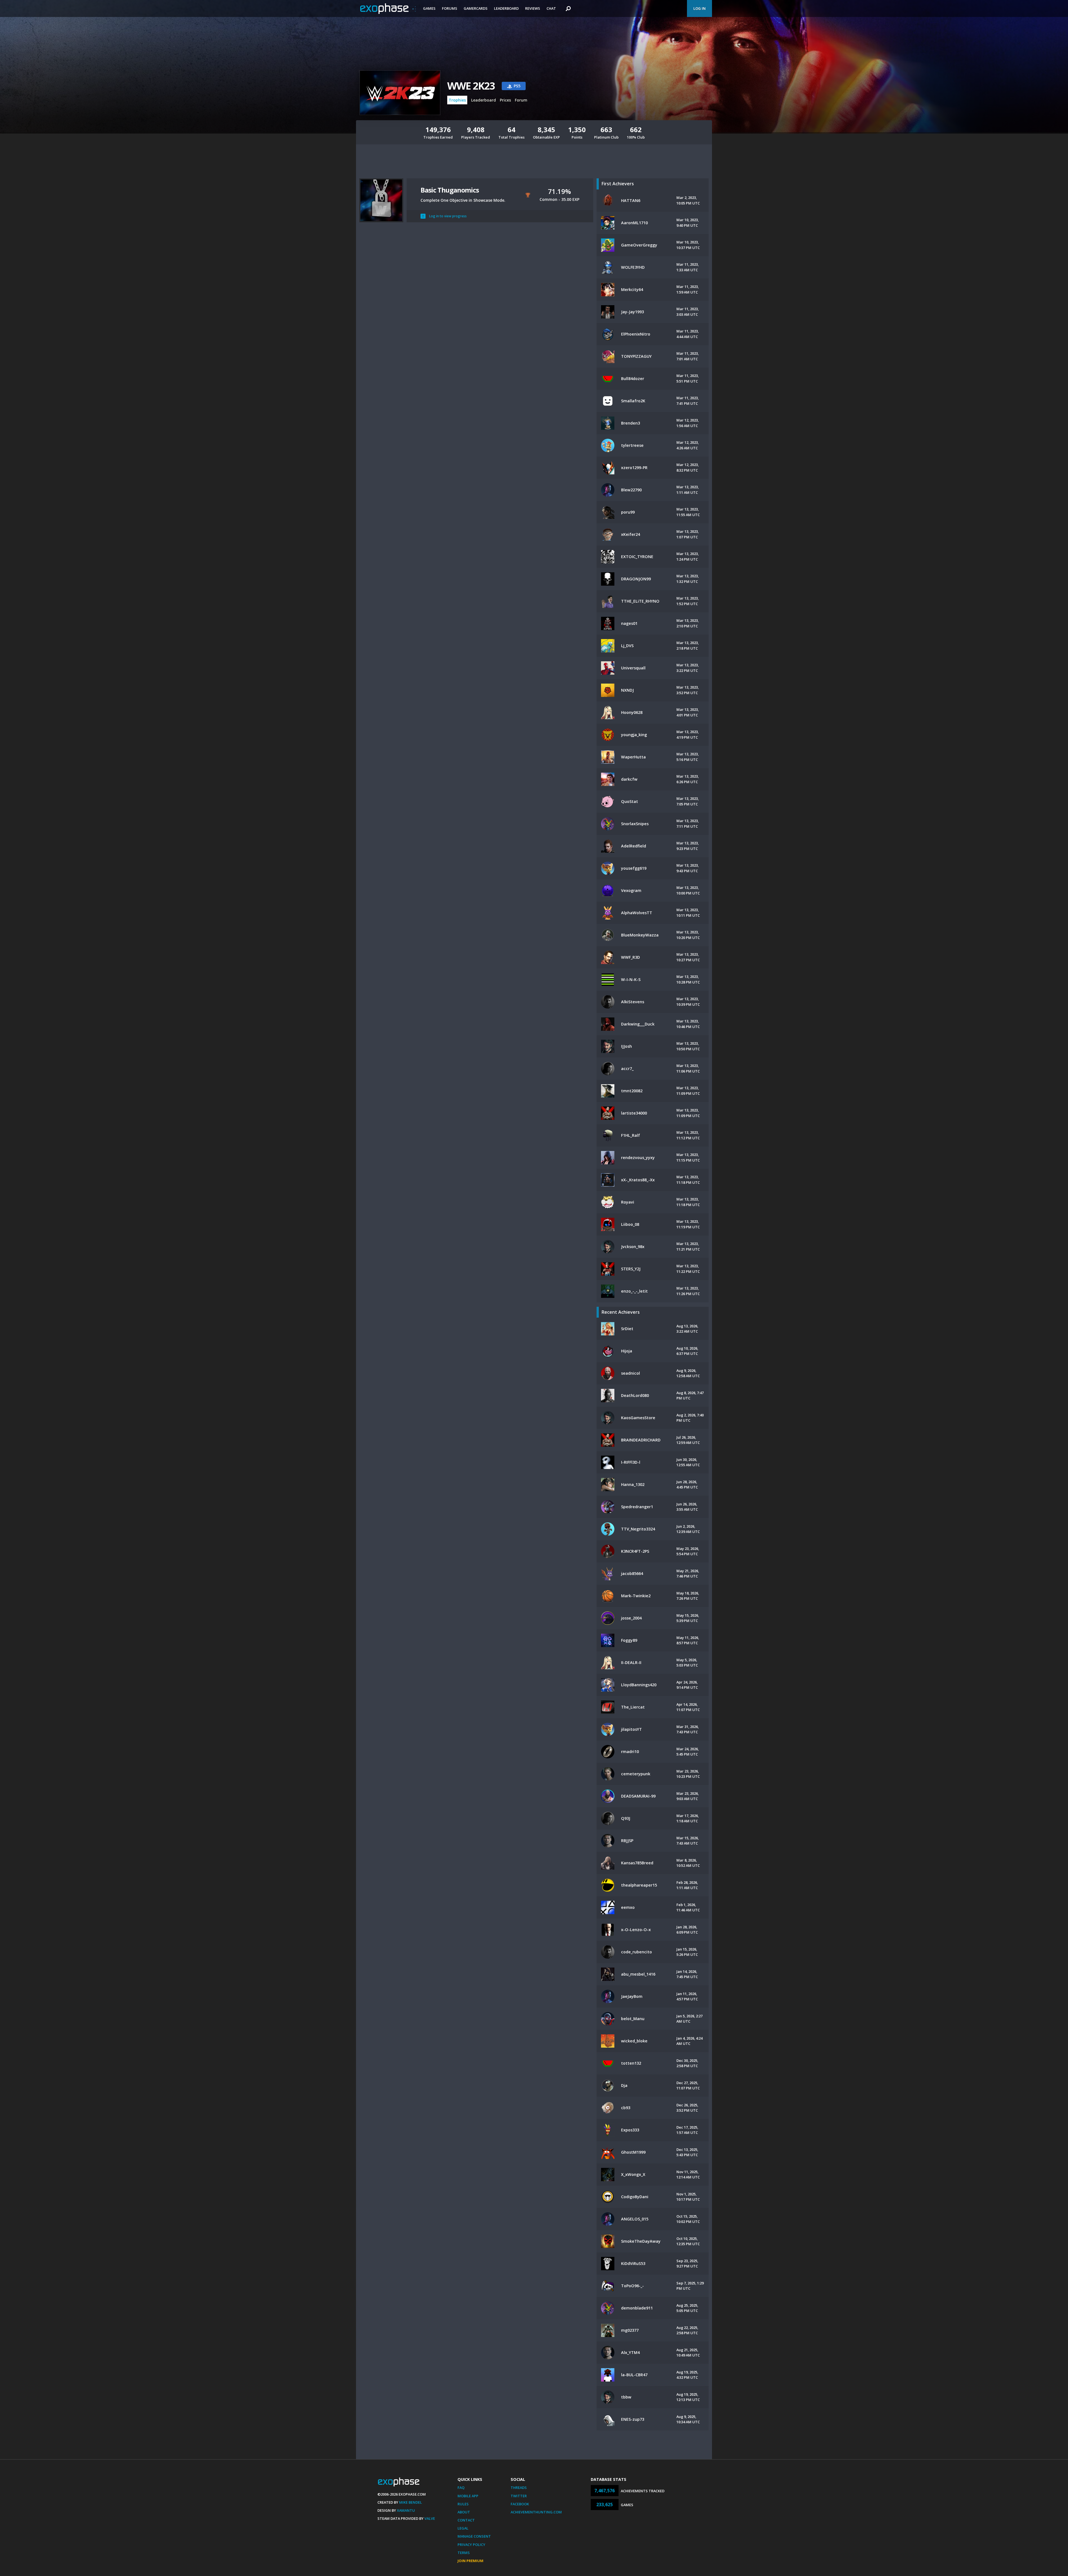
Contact (466, 2520)
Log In (699, 8)
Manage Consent (474, 2536)
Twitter (519, 2496)
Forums (450, 8)
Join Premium (470, 2561)
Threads (519, 2488)
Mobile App (468, 2496)
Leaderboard (506, 8)
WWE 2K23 (471, 86)
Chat (551, 8)
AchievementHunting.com (536, 2512)
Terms (464, 2553)
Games (429, 8)
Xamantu (406, 2510)
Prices (505, 100)
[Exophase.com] (388, 9)
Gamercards (476, 8)
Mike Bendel (411, 2502)
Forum (521, 100)
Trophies (457, 100)
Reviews (533, 8)
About (464, 2512)
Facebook (520, 2504)
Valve (430, 2518)
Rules (463, 2504)
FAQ (461, 2488)
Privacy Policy (471, 2545)
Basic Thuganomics (450, 190)
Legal (463, 2528)
